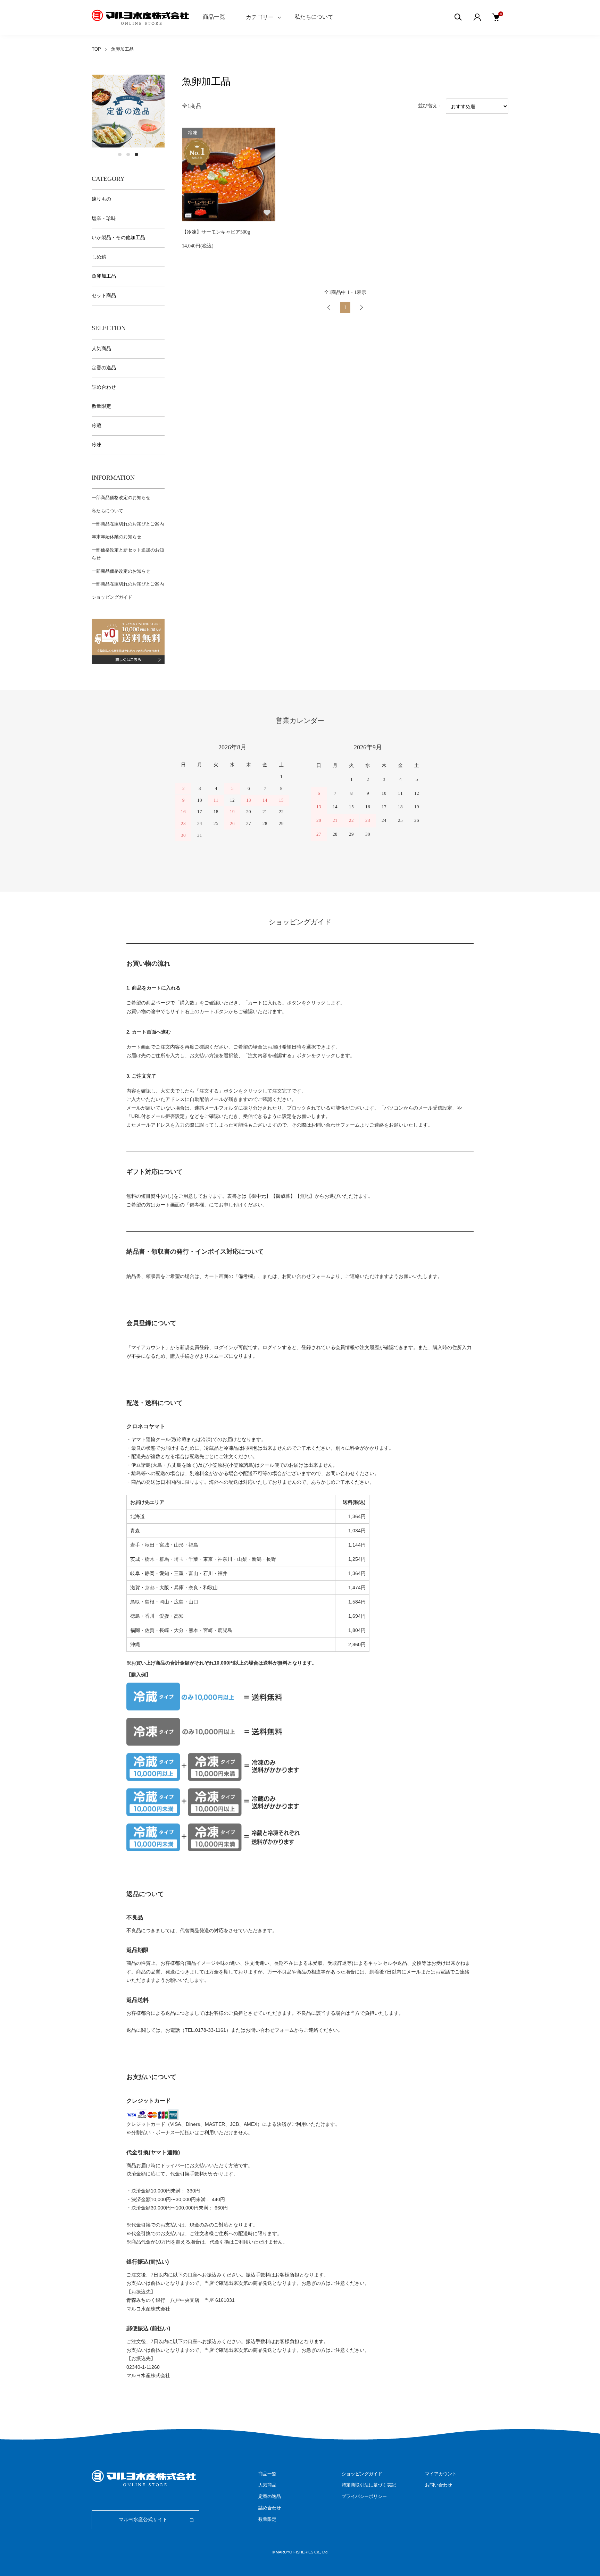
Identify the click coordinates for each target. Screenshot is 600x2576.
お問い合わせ (439, 2485)
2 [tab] (128, 154)
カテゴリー (260, 17)
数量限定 (101, 406)
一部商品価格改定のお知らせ (121, 498)
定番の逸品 (104, 368)
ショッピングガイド (112, 597)
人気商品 (101, 349)
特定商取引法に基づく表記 (369, 2485)
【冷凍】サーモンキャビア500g (216, 232)
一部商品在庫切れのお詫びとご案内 (128, 524)
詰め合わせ (104, 387)
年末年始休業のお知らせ (116, 537)
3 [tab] (136, 154)
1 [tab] (120, 154)
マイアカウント (441, 2474)
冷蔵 (97, 426)
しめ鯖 (99, 257)
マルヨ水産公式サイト (143, 2520)
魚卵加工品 (122, 49)
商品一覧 (214, 17)
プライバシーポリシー (364, 2496)
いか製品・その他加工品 (118, 238)
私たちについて (314, 17)
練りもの (101, 199)
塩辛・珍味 (104, 218)
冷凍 (97, 445)
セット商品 (104, 296)
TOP (96, 49)
